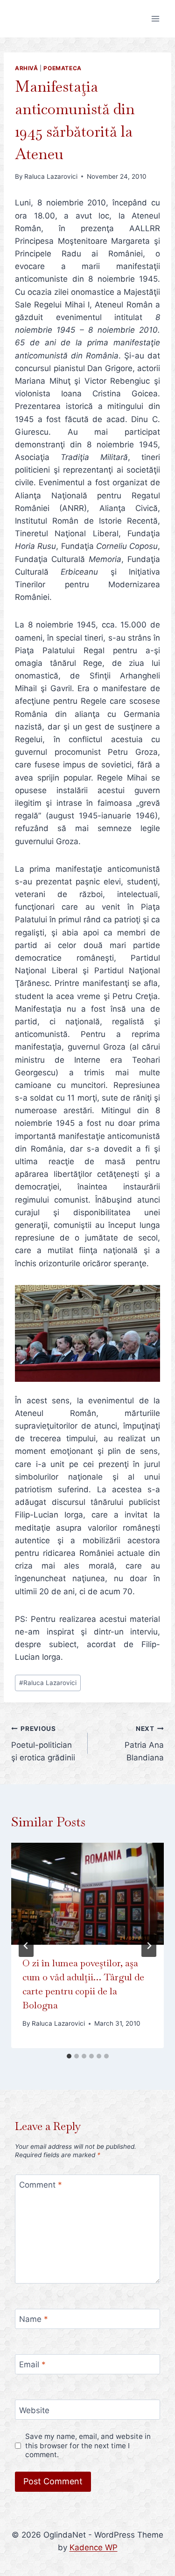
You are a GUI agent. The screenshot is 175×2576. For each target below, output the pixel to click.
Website (34, 2410)
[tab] (69, 2056)
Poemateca (62, 68)
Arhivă (27, 68)
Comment (41, 2185)
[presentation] (87, 1894)
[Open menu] (155, 18)
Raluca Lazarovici (51, 176)
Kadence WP (94, 2547)
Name (34, 2319)
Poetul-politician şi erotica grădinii (43, 1744)
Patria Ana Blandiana (144, 1744)
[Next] (149, 1946)
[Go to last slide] (26, 1946)
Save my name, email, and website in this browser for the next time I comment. (88, 2446)
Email (32, 2364)
